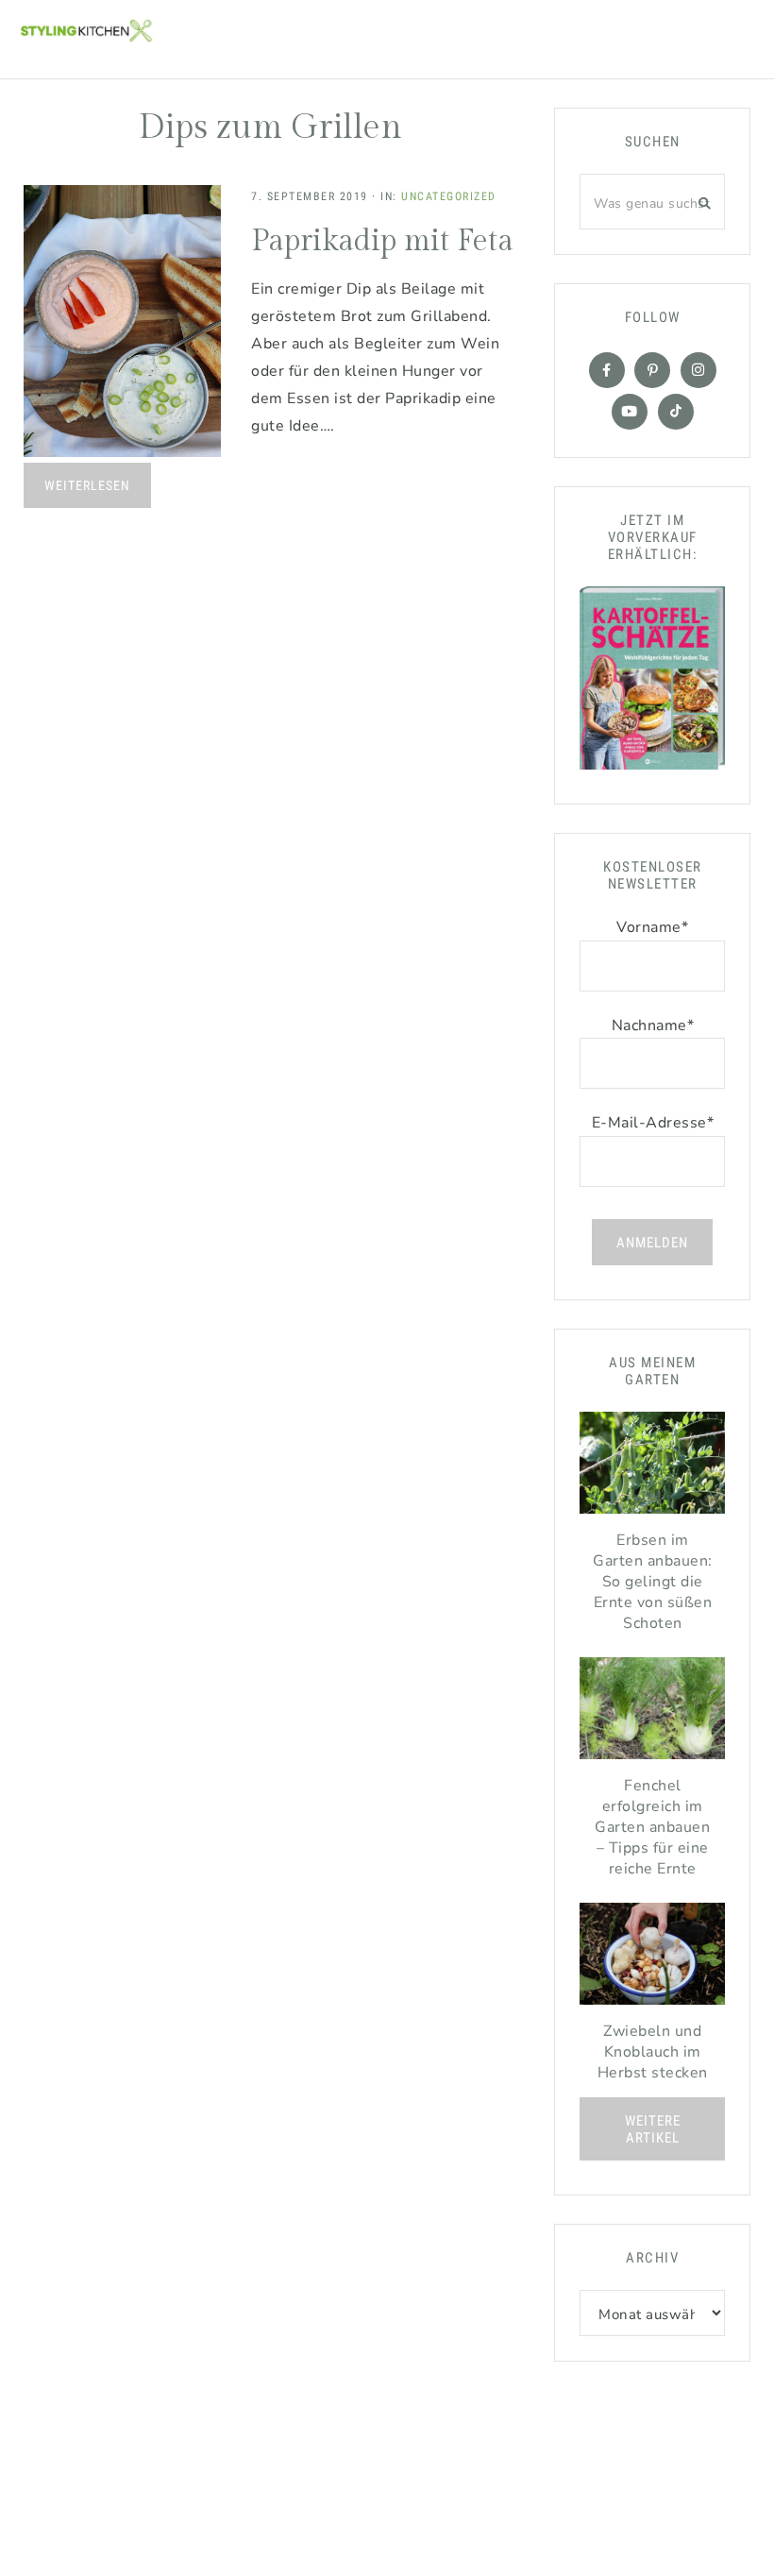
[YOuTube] (630, 412)
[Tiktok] (676, 412)
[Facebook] (607, 370)
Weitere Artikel (653, 2129)
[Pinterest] (652, 370)
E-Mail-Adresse (653, 1123)
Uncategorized (449, 196)
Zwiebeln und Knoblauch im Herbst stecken (653, 2052)
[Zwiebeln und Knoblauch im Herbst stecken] (652, 1958)
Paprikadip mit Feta (382, 241)
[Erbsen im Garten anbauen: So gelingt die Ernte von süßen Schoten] (652, 1467)
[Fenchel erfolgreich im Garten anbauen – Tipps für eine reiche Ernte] (652, 1713)
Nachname (653, 1025)
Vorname (652, 927)
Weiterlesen (87, 485)
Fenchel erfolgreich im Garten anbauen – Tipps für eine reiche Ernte (652, 1827)
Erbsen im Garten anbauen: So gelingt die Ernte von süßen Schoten (653, 1582)
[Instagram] (698, 370)
